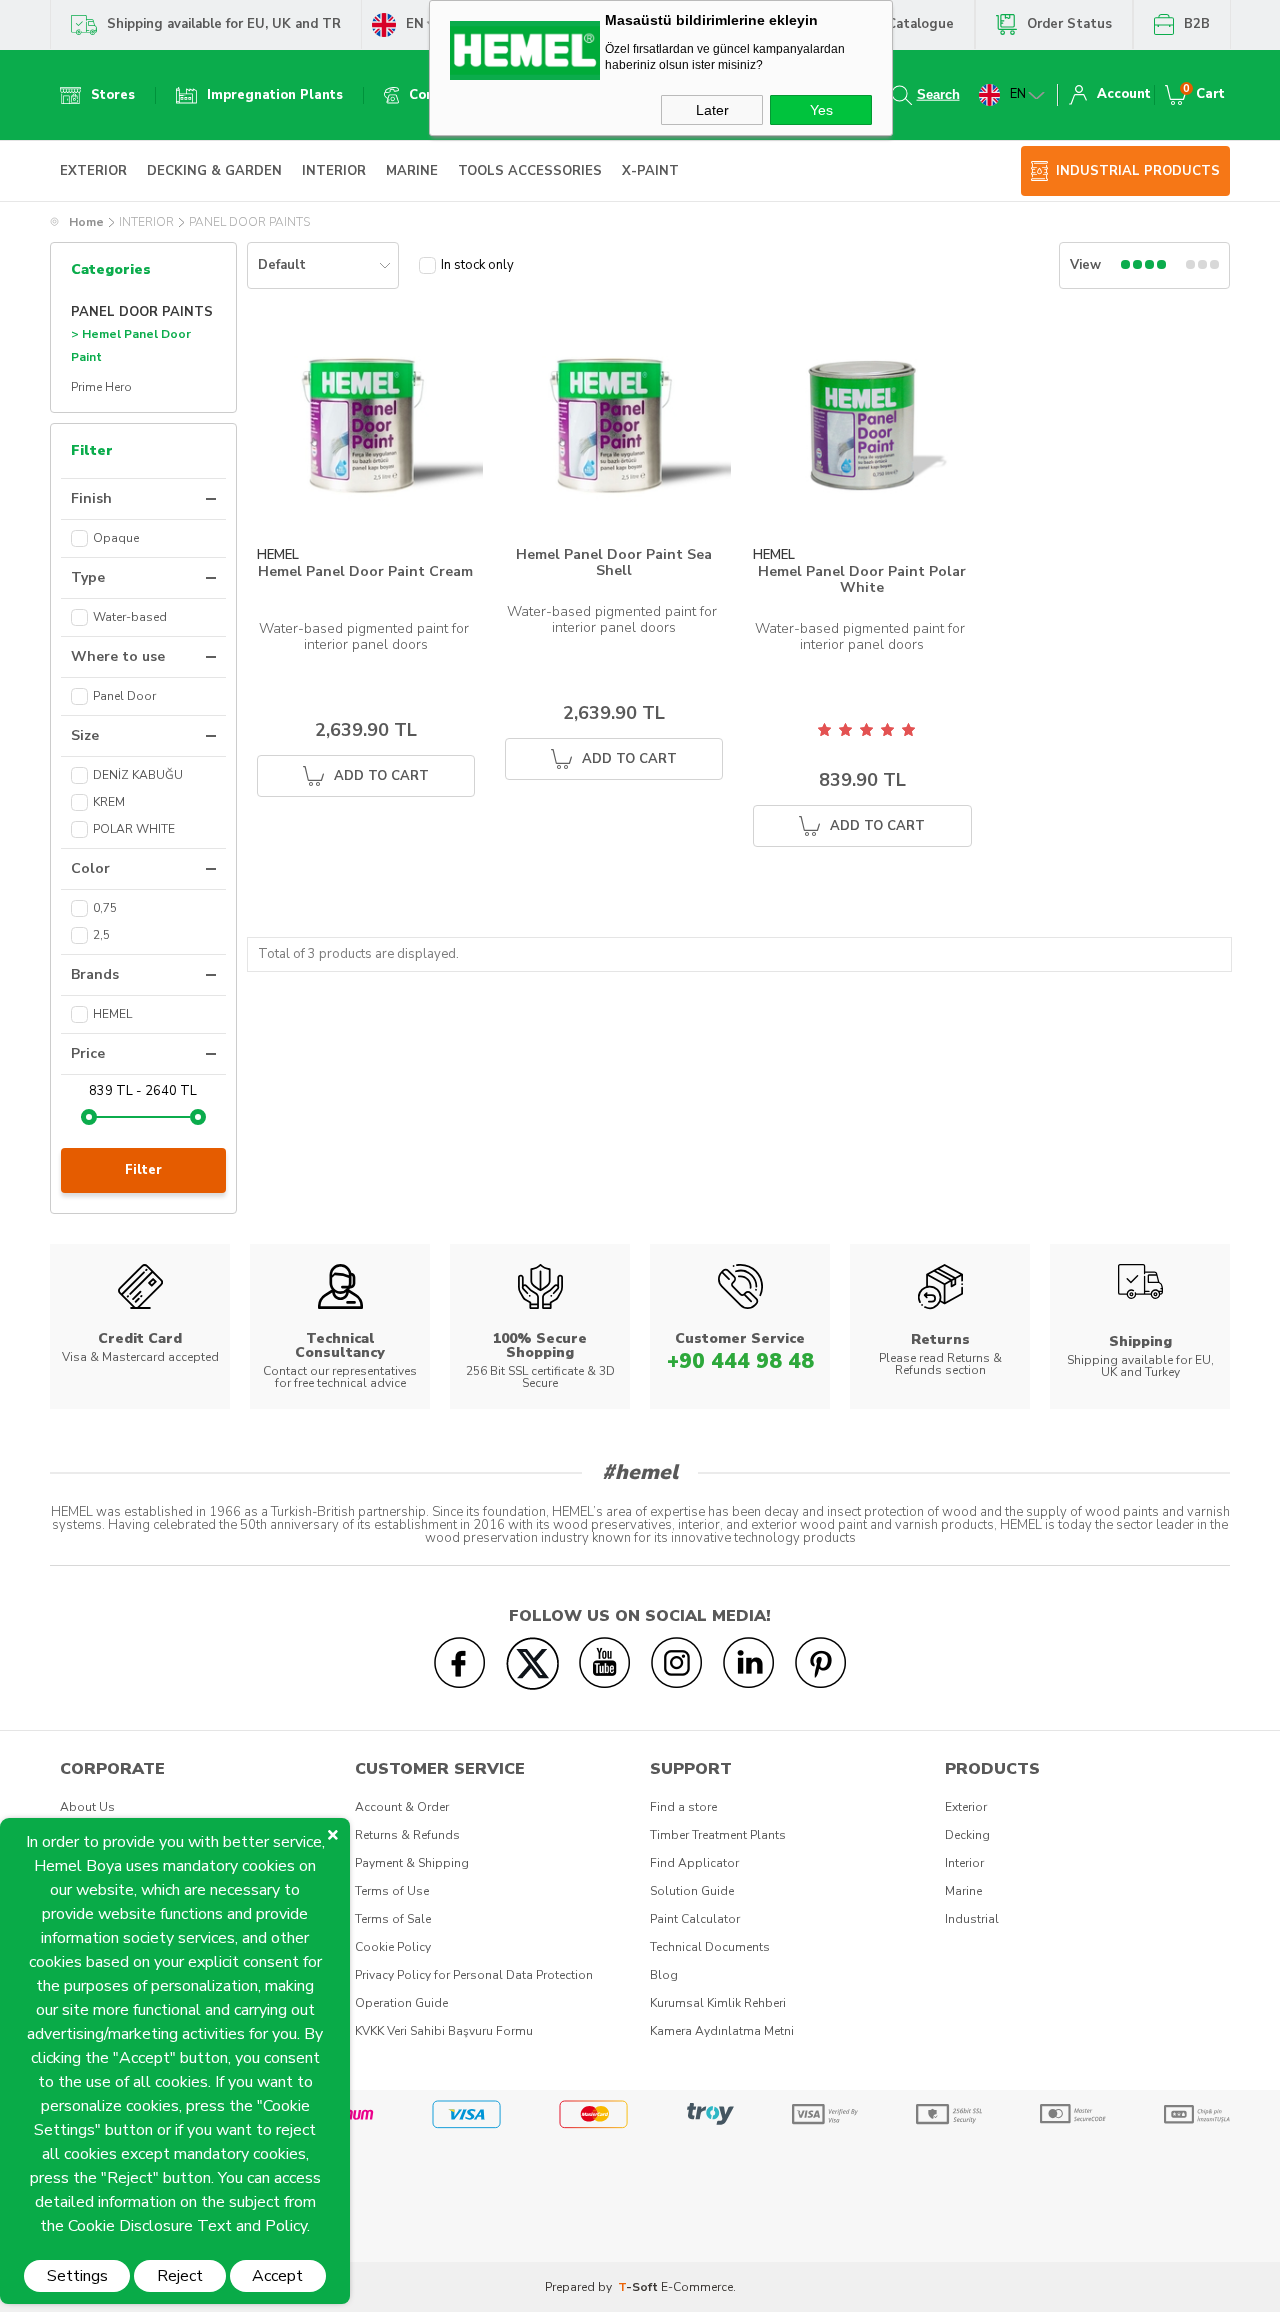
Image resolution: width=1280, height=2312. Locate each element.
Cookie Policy (393, 1947)
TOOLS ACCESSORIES (530, 171)
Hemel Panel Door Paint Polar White (862, 579)
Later (712, 110)
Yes (821, 110)
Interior (964, 1863)
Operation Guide (401, 2003)
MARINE (412, 171)
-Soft (639, 2287)
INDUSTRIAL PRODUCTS (1138, 171)
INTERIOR (334, 171)
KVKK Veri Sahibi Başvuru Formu (444, 2031)
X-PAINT (650, 171)
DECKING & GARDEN (214, 171)
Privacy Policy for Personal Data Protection (474, 1975)
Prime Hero (101, 387)
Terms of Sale (393, 1919)
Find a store (683, 1807)
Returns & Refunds (407, 1835)
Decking (967, 1835)
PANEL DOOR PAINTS (142, 312)
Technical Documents (710, 1947)
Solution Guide (692, 1891)
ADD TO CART (381, 776)
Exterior (966, 1807)
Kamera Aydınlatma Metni (722, 2031)
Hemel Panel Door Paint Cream (365, 572)
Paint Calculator (695, 1919)
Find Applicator (694, 1863)
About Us (87, 1807)
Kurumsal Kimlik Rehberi (718, 2003)
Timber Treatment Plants (718, 1835)
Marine (963, 1891)
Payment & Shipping (412, 1863)
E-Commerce (697, 2287)
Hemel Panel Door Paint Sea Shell (614, 562)
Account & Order (402, 1807)
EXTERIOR (93, 171)
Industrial (972, 1919)
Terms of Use (392, 1891)
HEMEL (278, 555)
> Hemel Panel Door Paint (131, 346)
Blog (664, 1975)
